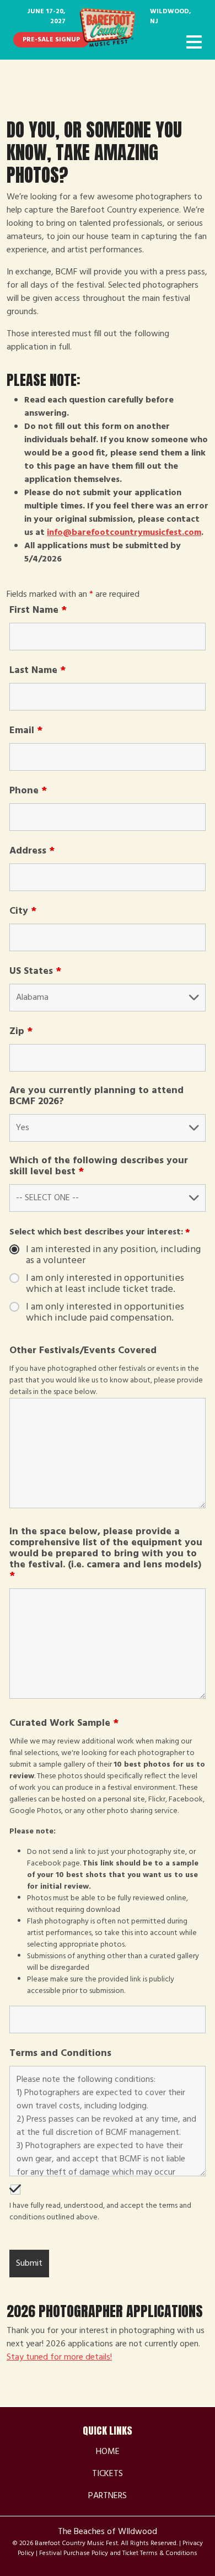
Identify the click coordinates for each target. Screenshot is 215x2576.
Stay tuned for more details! (59, 2357)
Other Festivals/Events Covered (83, 1351)
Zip (21, 1032)
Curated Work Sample (64, 1724)
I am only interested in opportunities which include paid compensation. (105, 1313)
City (23, 911)
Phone (28, 791)
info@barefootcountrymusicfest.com (124, 533)
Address (32, 851)
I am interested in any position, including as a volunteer (113, 1255)
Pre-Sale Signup (51, 40)
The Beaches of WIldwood (108, 2532)
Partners (108, 2496)
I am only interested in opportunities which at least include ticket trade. (105, 1284)
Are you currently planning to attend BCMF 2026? (96, 1096)
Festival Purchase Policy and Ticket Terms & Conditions (118, 2553)
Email (26, 731)
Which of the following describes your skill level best (99, 1167)
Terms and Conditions (60, 2054)
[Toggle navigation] (194, 43)
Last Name (37, 671)
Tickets (108, 2474)
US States (35, 972)
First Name (38, 611)
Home (108, 2452)
